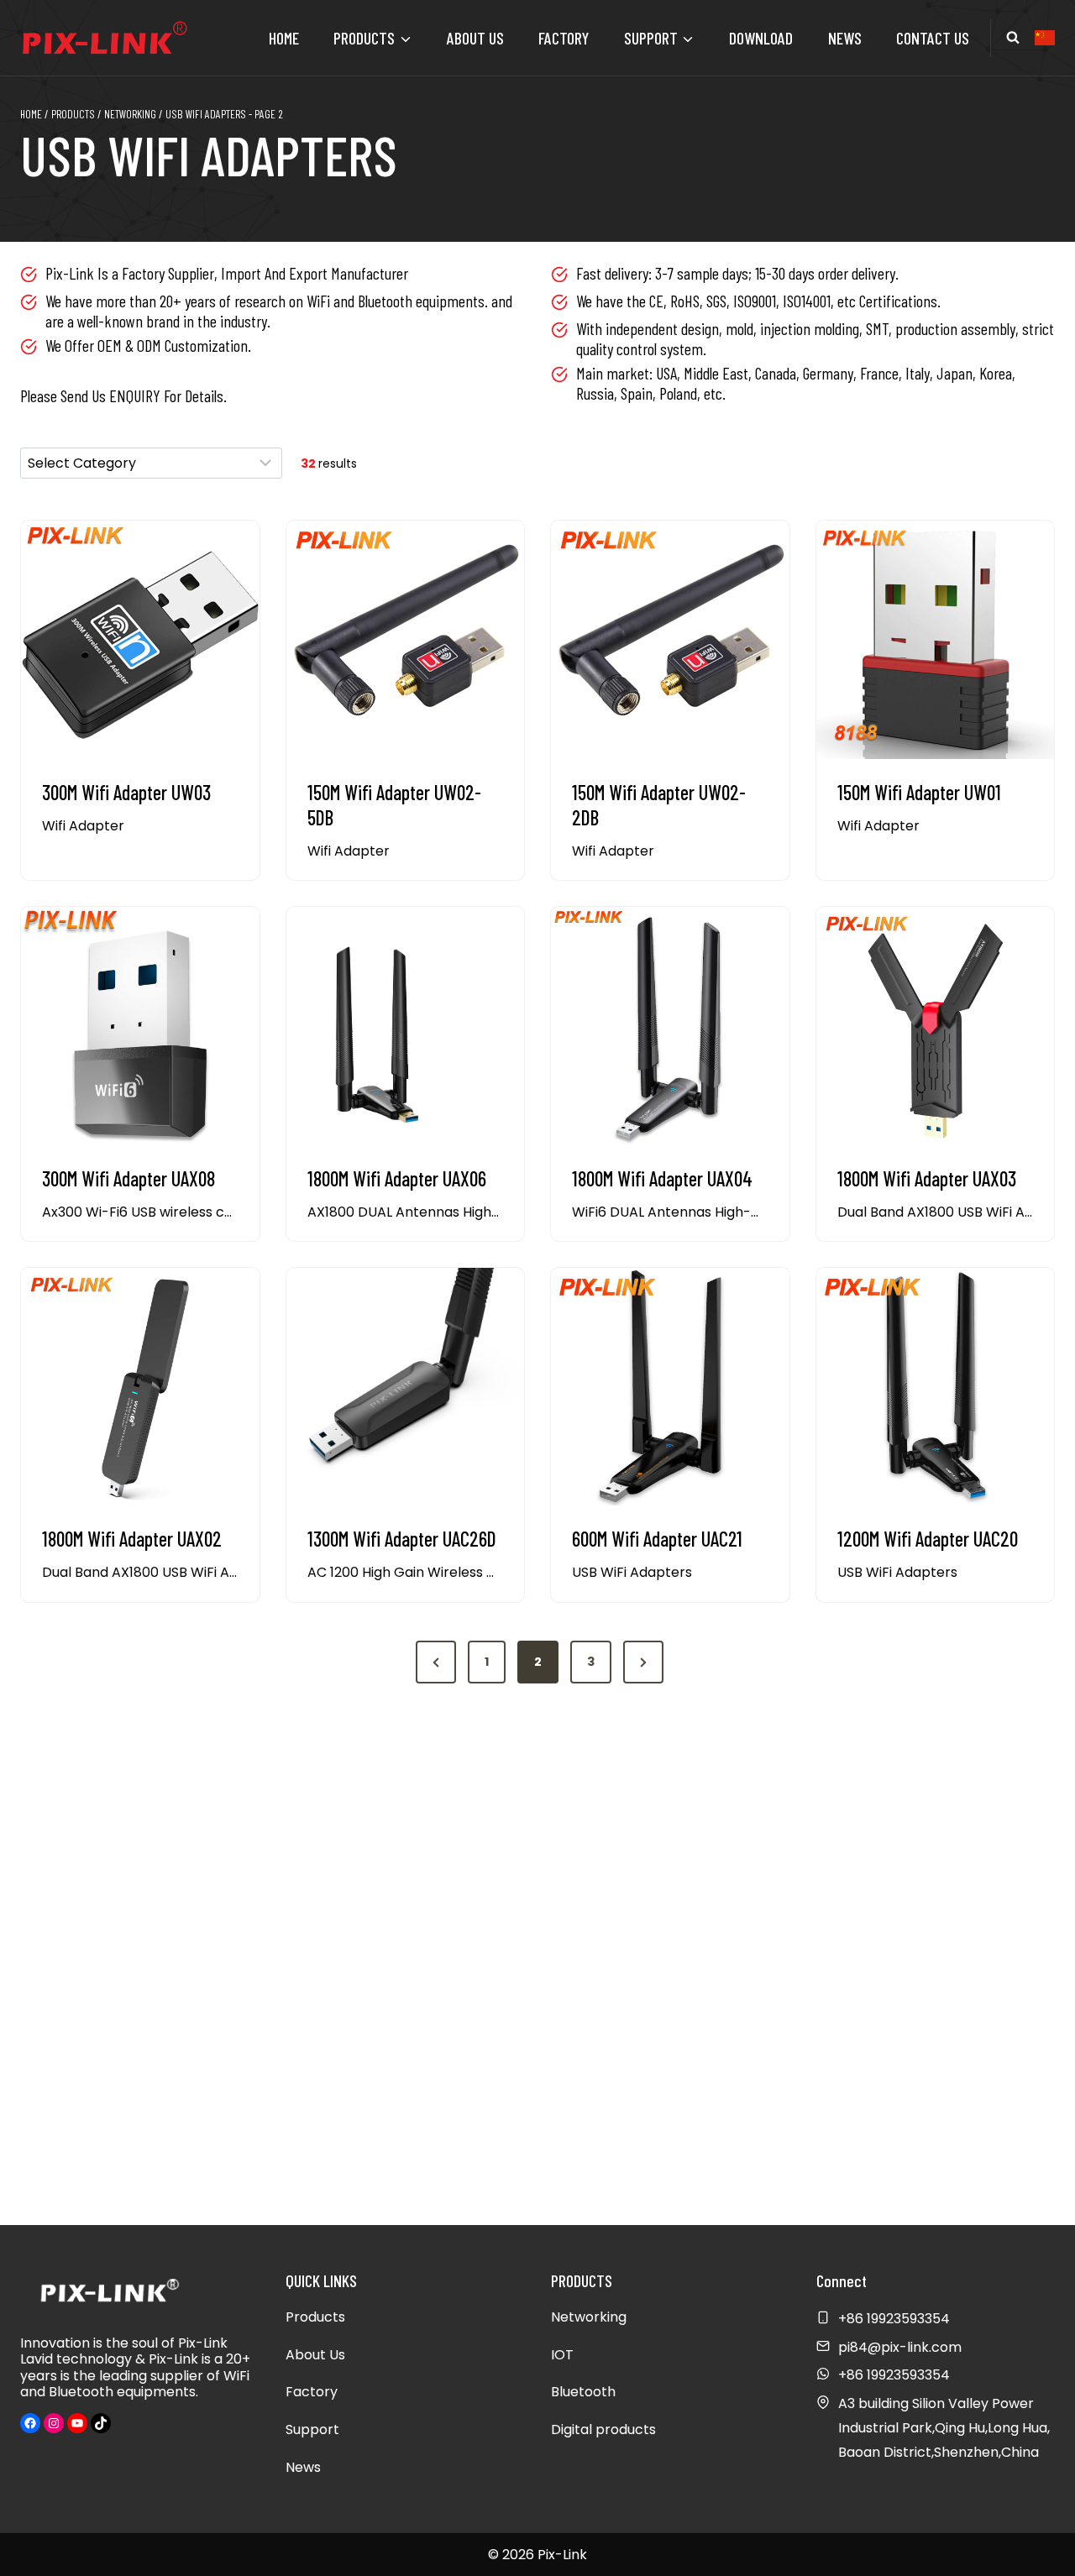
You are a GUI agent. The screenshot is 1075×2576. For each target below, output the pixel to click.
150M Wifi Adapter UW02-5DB (394, 805)
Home (284, 38)
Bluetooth (583, 2392)
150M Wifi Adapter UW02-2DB (659, 805)
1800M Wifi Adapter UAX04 (662, 1178)
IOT (562, 2355)
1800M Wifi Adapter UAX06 (397, 1178)
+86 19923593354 (894, 2375)
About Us (475, 38)
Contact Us (933, 38)
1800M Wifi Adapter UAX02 (132, 1539)
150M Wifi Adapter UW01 (919, 792)
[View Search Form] (1013, 38)
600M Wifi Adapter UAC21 (657, 1539)
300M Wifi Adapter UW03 (126, 792)
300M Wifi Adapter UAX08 (128, 1178)
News (845, 38)
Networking (589, 2317)
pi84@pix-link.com (900, 2347)
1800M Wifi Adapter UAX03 (927, 1178)
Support (312, 2429)
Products (315, 2317)
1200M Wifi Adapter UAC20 (928, 1539)
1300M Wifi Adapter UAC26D (402, 1539)
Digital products (603, 2429)
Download (761, 38)
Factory (564, 38)
